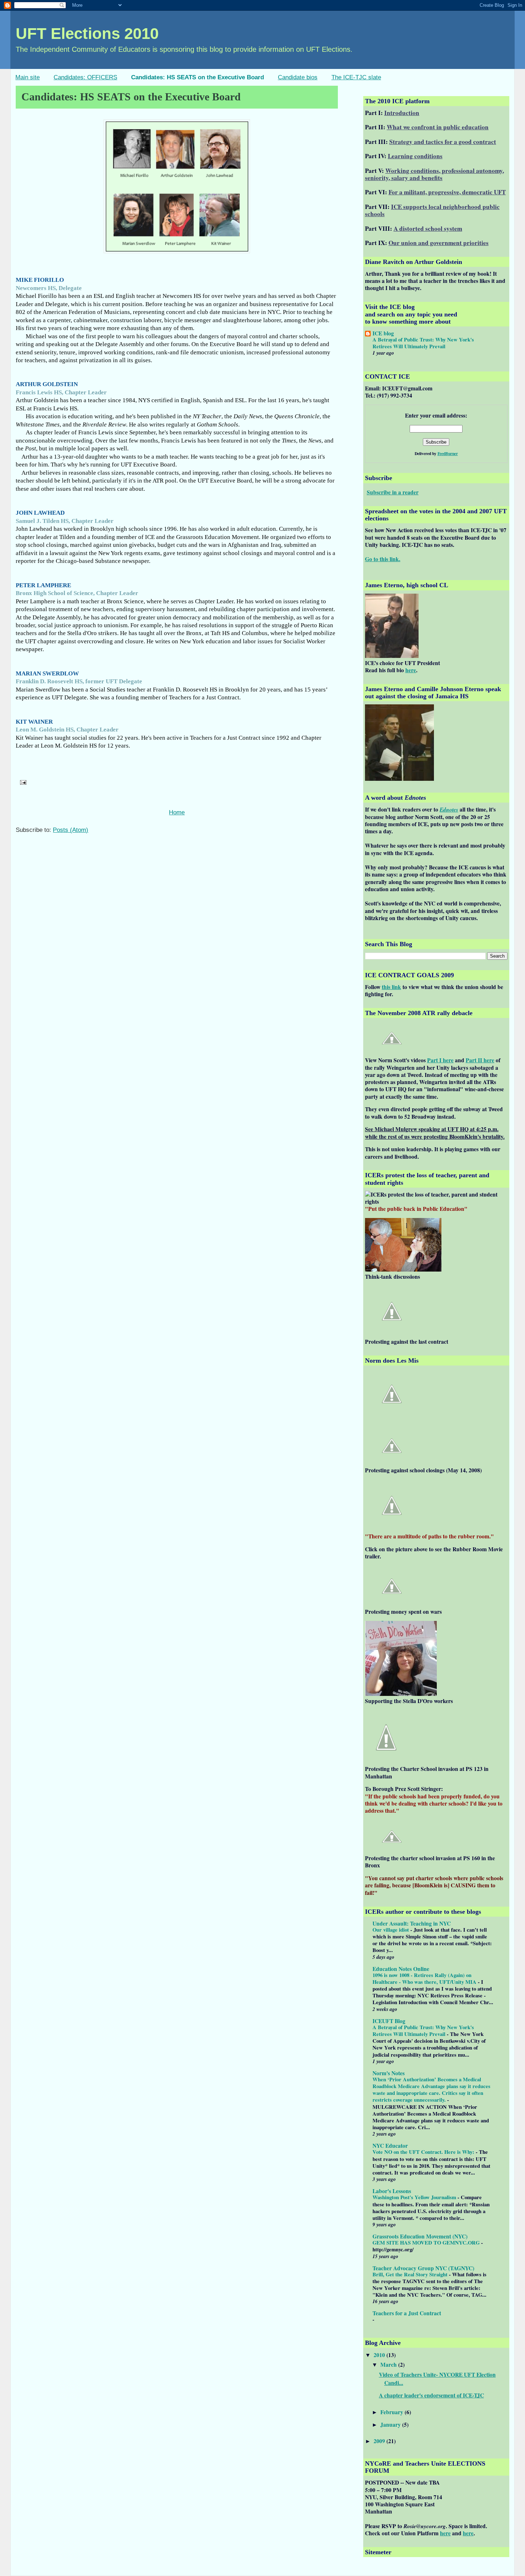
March (389, 2365)
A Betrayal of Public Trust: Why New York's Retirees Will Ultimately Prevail (423, 343)
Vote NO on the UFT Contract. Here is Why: (424, 2152)
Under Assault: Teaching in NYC (412, 1923)
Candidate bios (298, 77)
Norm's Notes (389, 2073)
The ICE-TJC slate (356, 77)
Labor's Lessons (392, 2191)
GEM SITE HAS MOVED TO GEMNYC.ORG (427, 2242)
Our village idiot (391, 1929)
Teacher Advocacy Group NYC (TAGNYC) (423, 2268)
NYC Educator (390, 2146)
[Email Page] (22, 782)
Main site (27, 77)
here (445, 2533)
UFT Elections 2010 (87, 33)
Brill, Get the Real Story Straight (411, 2274)
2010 (380, 2355)
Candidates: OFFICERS (85, 77)
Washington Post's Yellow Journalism (415, 2197)
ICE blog (383, 333)
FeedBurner (448, 453)
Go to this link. (383, 559)
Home (177, 812)
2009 (380, 2441)
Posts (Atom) (71, 830)
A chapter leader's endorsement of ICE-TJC (431, 2395)
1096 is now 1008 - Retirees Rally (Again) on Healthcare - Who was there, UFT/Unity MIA (425, 1978)
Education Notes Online (401, 1969)
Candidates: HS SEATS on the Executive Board (197, 77)
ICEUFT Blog (389, 2021)
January (391, 2425)
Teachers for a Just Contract (407, 2313)
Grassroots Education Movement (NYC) (420, 2236)
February (392, 2412)
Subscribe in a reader (393, 492)
